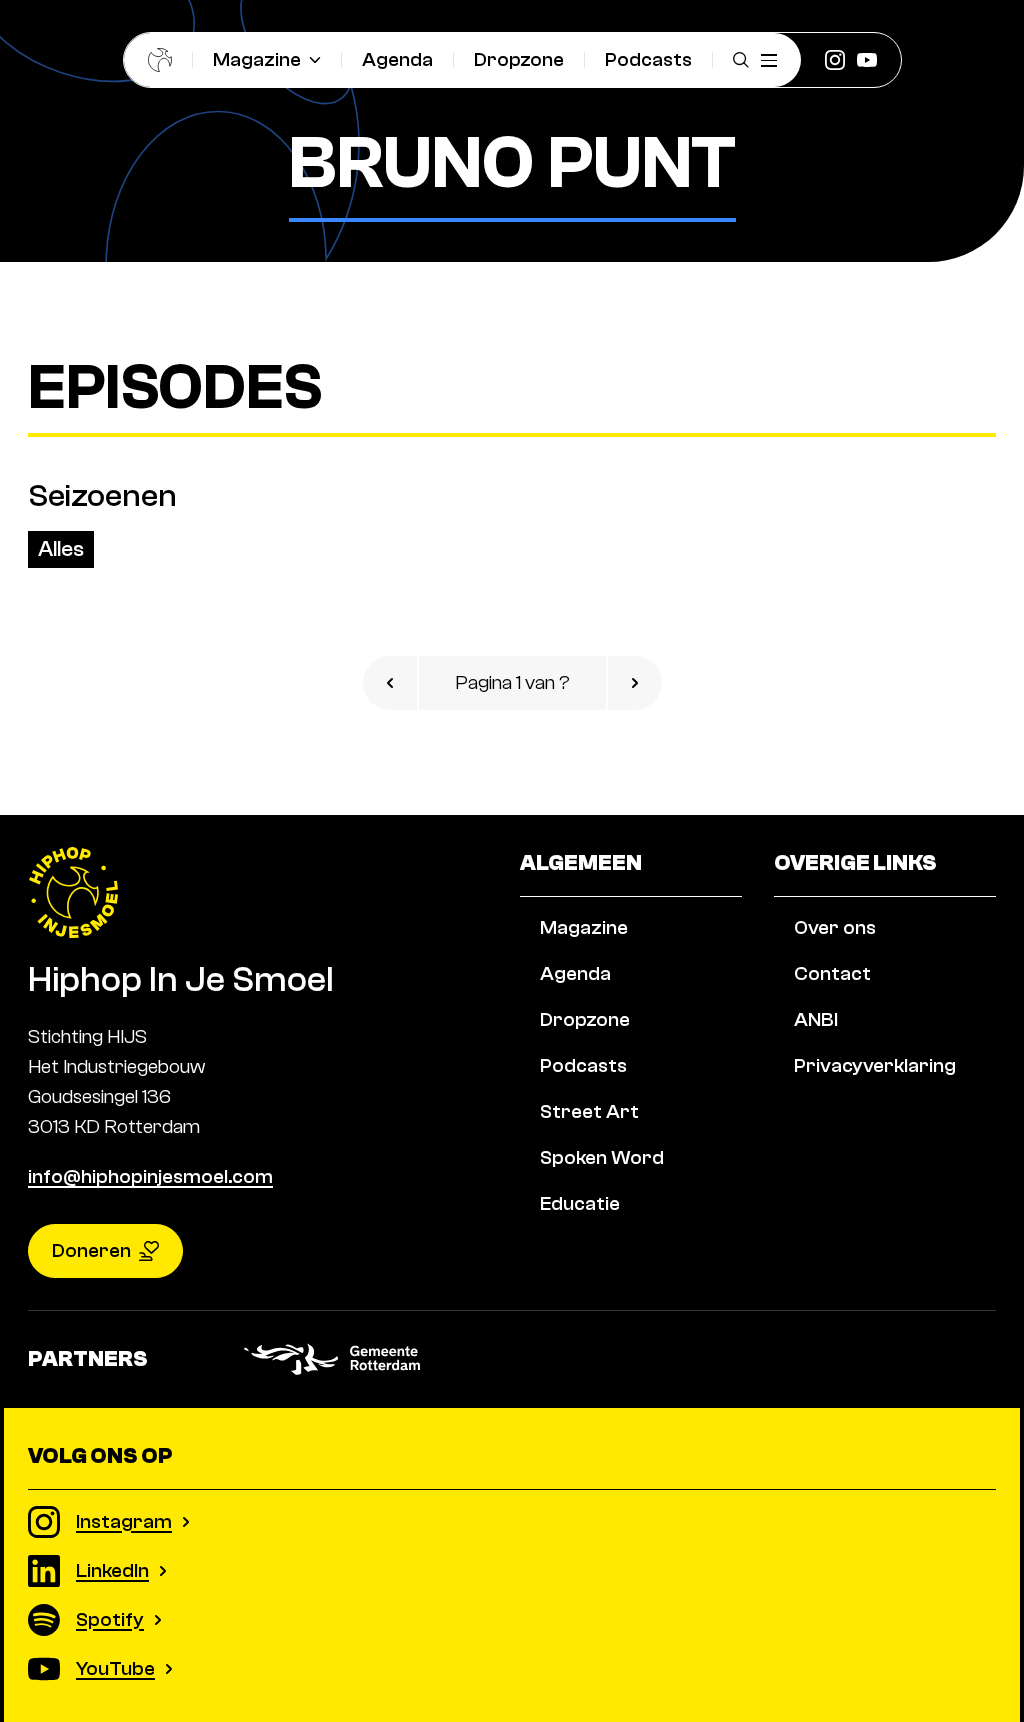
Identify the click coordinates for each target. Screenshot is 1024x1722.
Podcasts (648, 59)
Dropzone (519, 59)
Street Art (589, 1111)
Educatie (580, 1203)
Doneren (91, 1250)
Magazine (257, 59)
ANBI (816, 1019)
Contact (832, 973)
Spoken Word (602, 1157)
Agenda (397, 59)
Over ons (835, 927)
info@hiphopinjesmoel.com (150, 1176)
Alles (61, 549)
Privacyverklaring (875, 1065)
